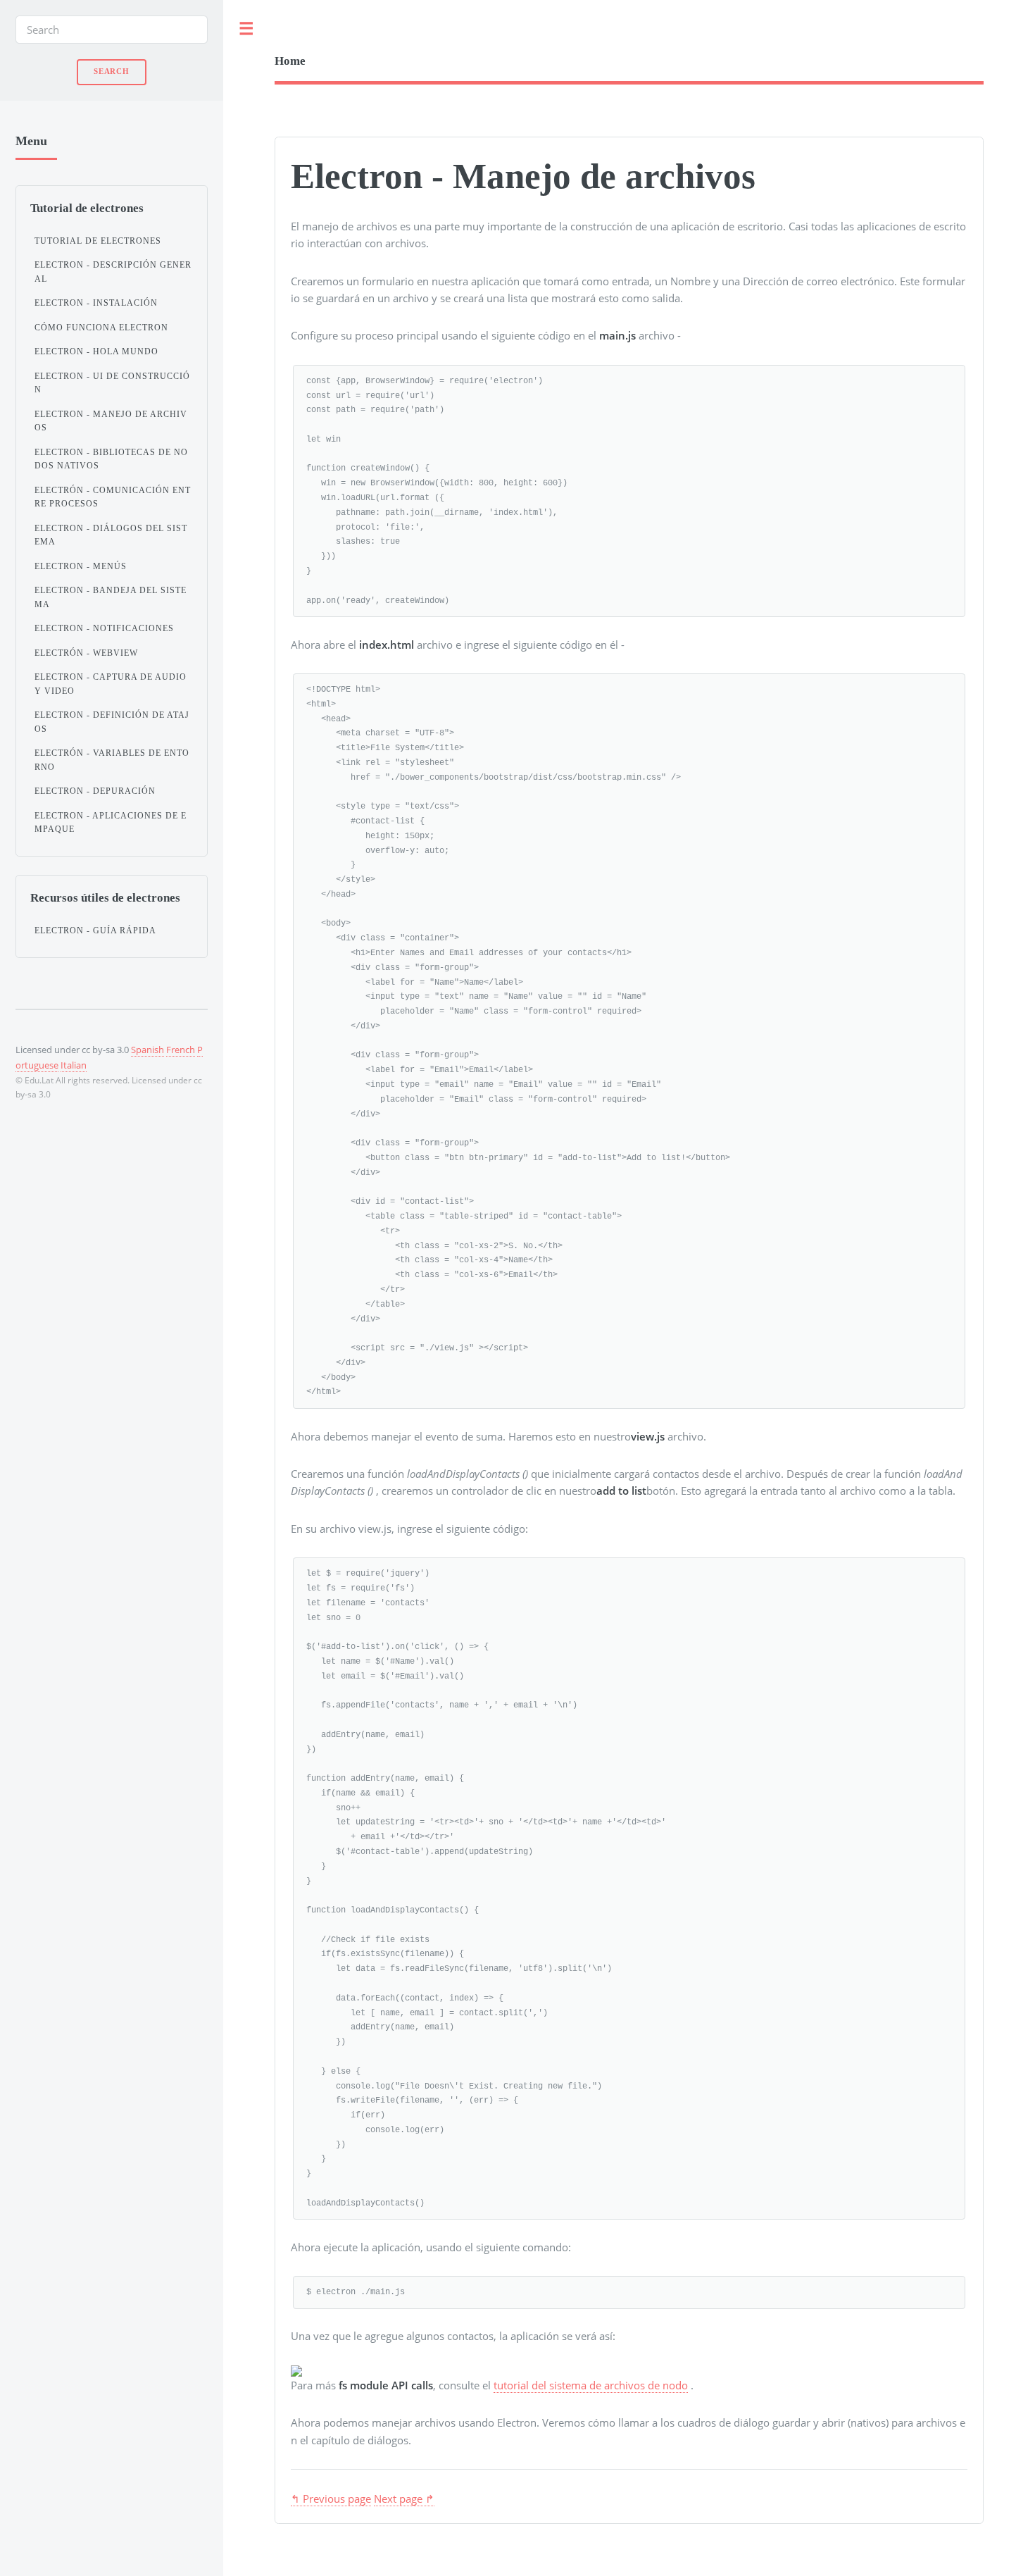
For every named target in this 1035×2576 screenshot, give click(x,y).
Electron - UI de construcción (112, 383)
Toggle (246, 29)
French (181, 1050)
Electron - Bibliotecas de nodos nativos (111, 459)
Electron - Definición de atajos (112, 722)
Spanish (148, 1050)
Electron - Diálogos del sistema (111, 535)
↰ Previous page (331, 2499)
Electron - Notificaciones (104, 628)
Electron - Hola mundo (96, 351)
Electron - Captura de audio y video (111, 684)
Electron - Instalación (96, 303)
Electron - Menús (81, 566)
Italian (74, 1065)
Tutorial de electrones (98, 241)
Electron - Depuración (95, 791)
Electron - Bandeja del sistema (111, 597)
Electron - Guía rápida (95, 931)
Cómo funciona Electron (101, 328)
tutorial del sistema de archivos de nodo (591, 2385)
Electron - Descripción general (113, 272)
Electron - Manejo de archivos (111, 421)
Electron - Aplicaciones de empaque (111, 823)
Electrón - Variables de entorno (112, 760)
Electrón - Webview (86, 653)
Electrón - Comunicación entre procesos (113, 497)
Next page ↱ (404, 2499)
